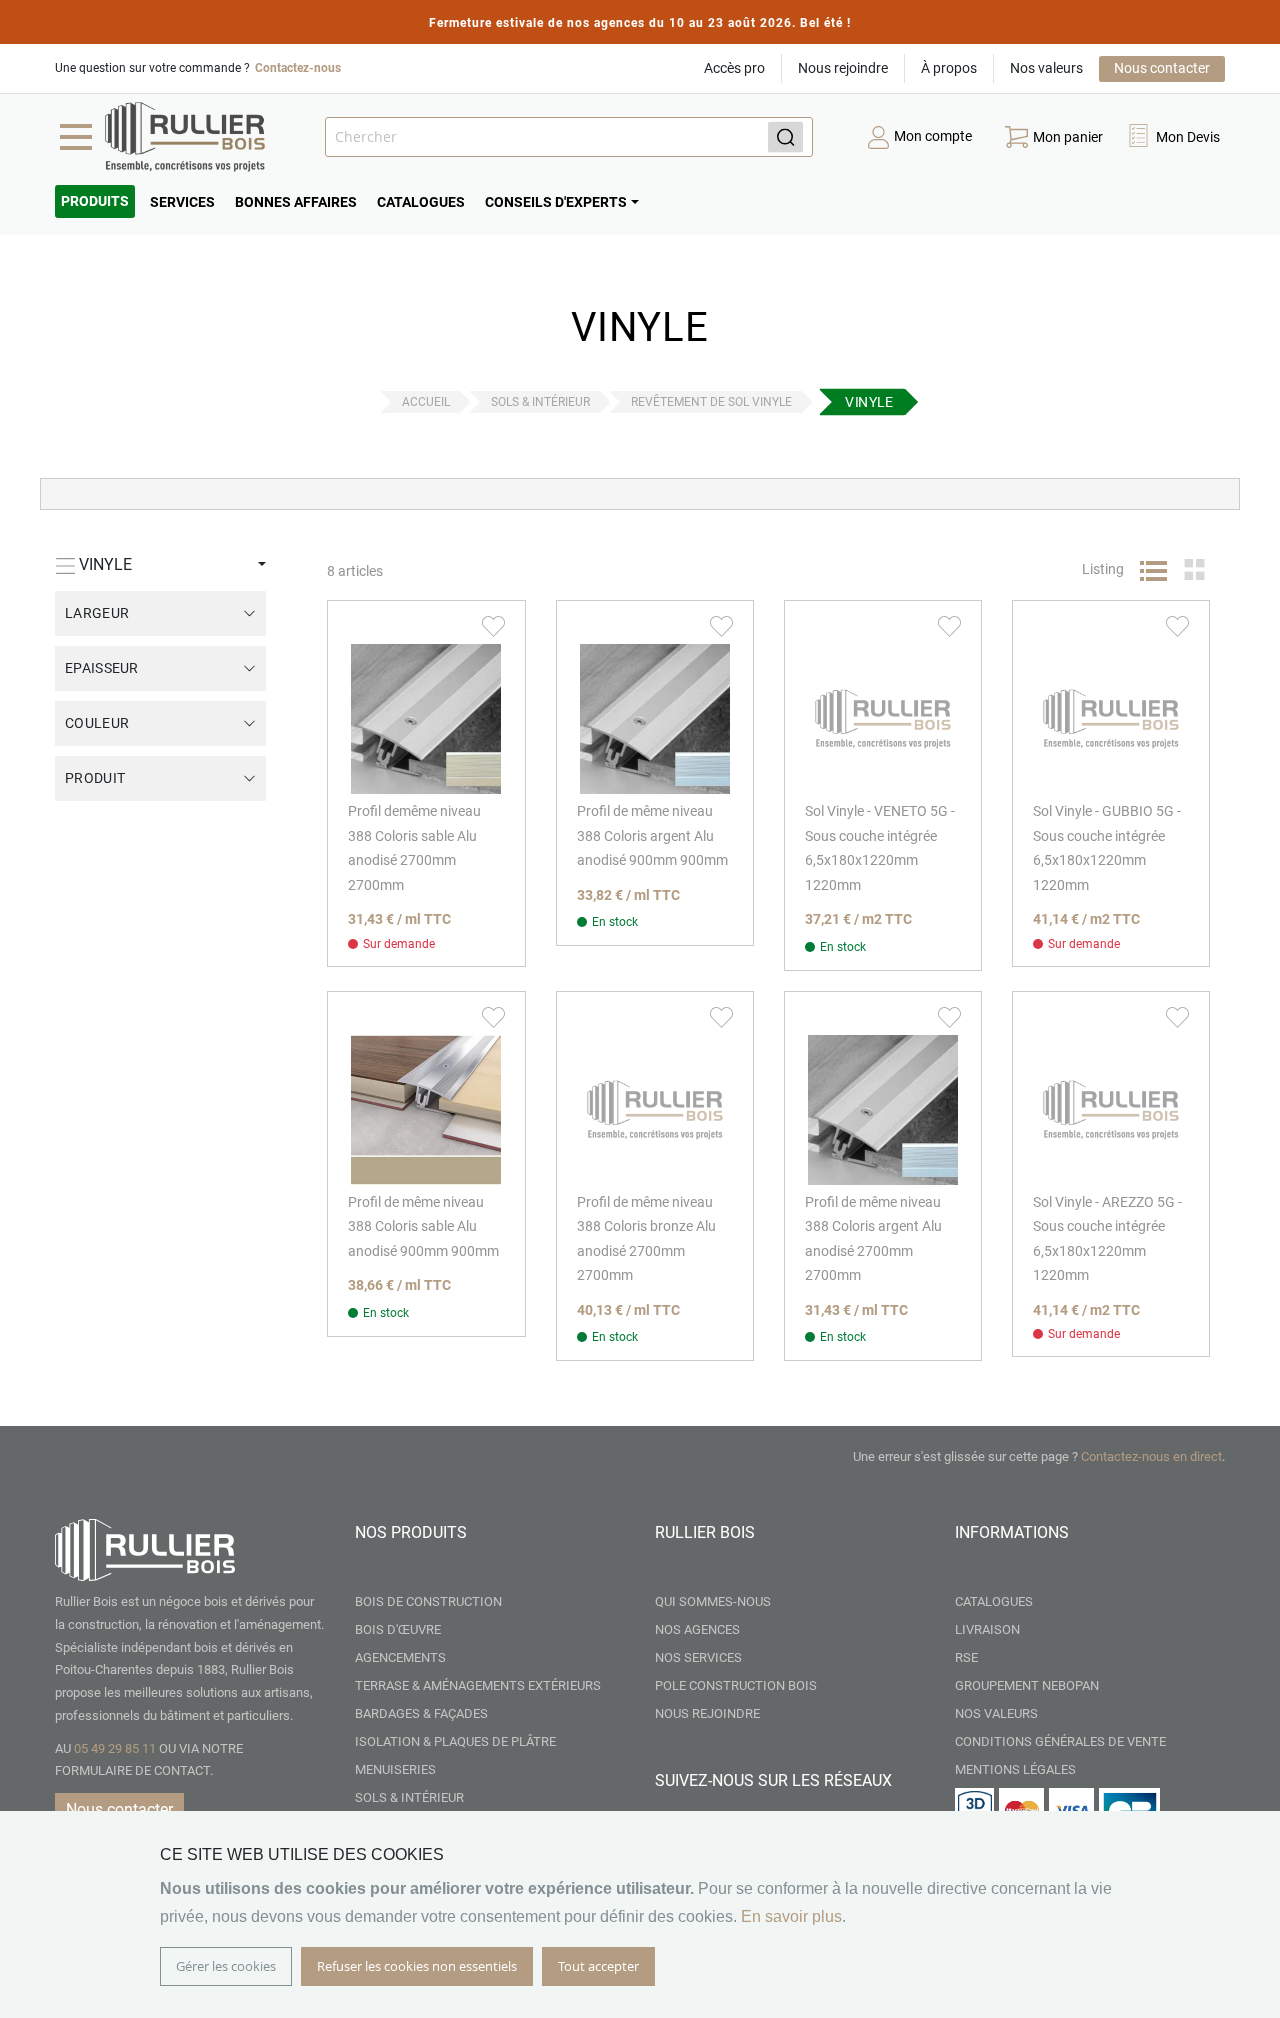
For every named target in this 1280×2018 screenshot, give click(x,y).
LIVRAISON (987, 1629)
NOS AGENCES (697, 1629)
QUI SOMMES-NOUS (713, 1601)
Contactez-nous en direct (1151, 1456)
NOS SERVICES (698, 1657)
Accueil (426, 402)
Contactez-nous (298, 68)
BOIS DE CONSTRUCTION (428, 1601)
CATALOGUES (994, 1601)
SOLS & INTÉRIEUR (540, 402)
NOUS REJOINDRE (707, 1713)
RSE (966, 1657)
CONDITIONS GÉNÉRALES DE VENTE (1060, 1741)
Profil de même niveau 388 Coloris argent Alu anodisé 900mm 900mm (652, 835)
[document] (640, 1914)
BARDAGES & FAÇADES (421, 1713)
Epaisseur (102, 668)
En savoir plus (791, 1916)
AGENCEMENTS (400, 1657)
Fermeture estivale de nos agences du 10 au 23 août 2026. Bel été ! (640, 23)
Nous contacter (1162, 68)
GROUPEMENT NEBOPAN (1027, 1685)
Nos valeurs (1046, 68)
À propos (949, 68)
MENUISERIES (395, 1769)
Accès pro (734, 68)
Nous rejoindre (843, 68)
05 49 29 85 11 (115, 1748)
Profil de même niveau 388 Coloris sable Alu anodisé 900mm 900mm (423, 1226)
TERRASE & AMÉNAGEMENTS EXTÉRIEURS (478, 1685)
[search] (569, 137)
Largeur (97, 613)
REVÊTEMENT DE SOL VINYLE (711, 402)
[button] (1173, 137)
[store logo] (185, 137)
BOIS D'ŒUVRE (398, 1629)
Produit (95, 778)
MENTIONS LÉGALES (1015, 1769)
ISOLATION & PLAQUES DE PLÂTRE (455, 1741)
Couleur (97, 723)
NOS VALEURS (996, 1713)
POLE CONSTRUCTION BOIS (736, 1685)
